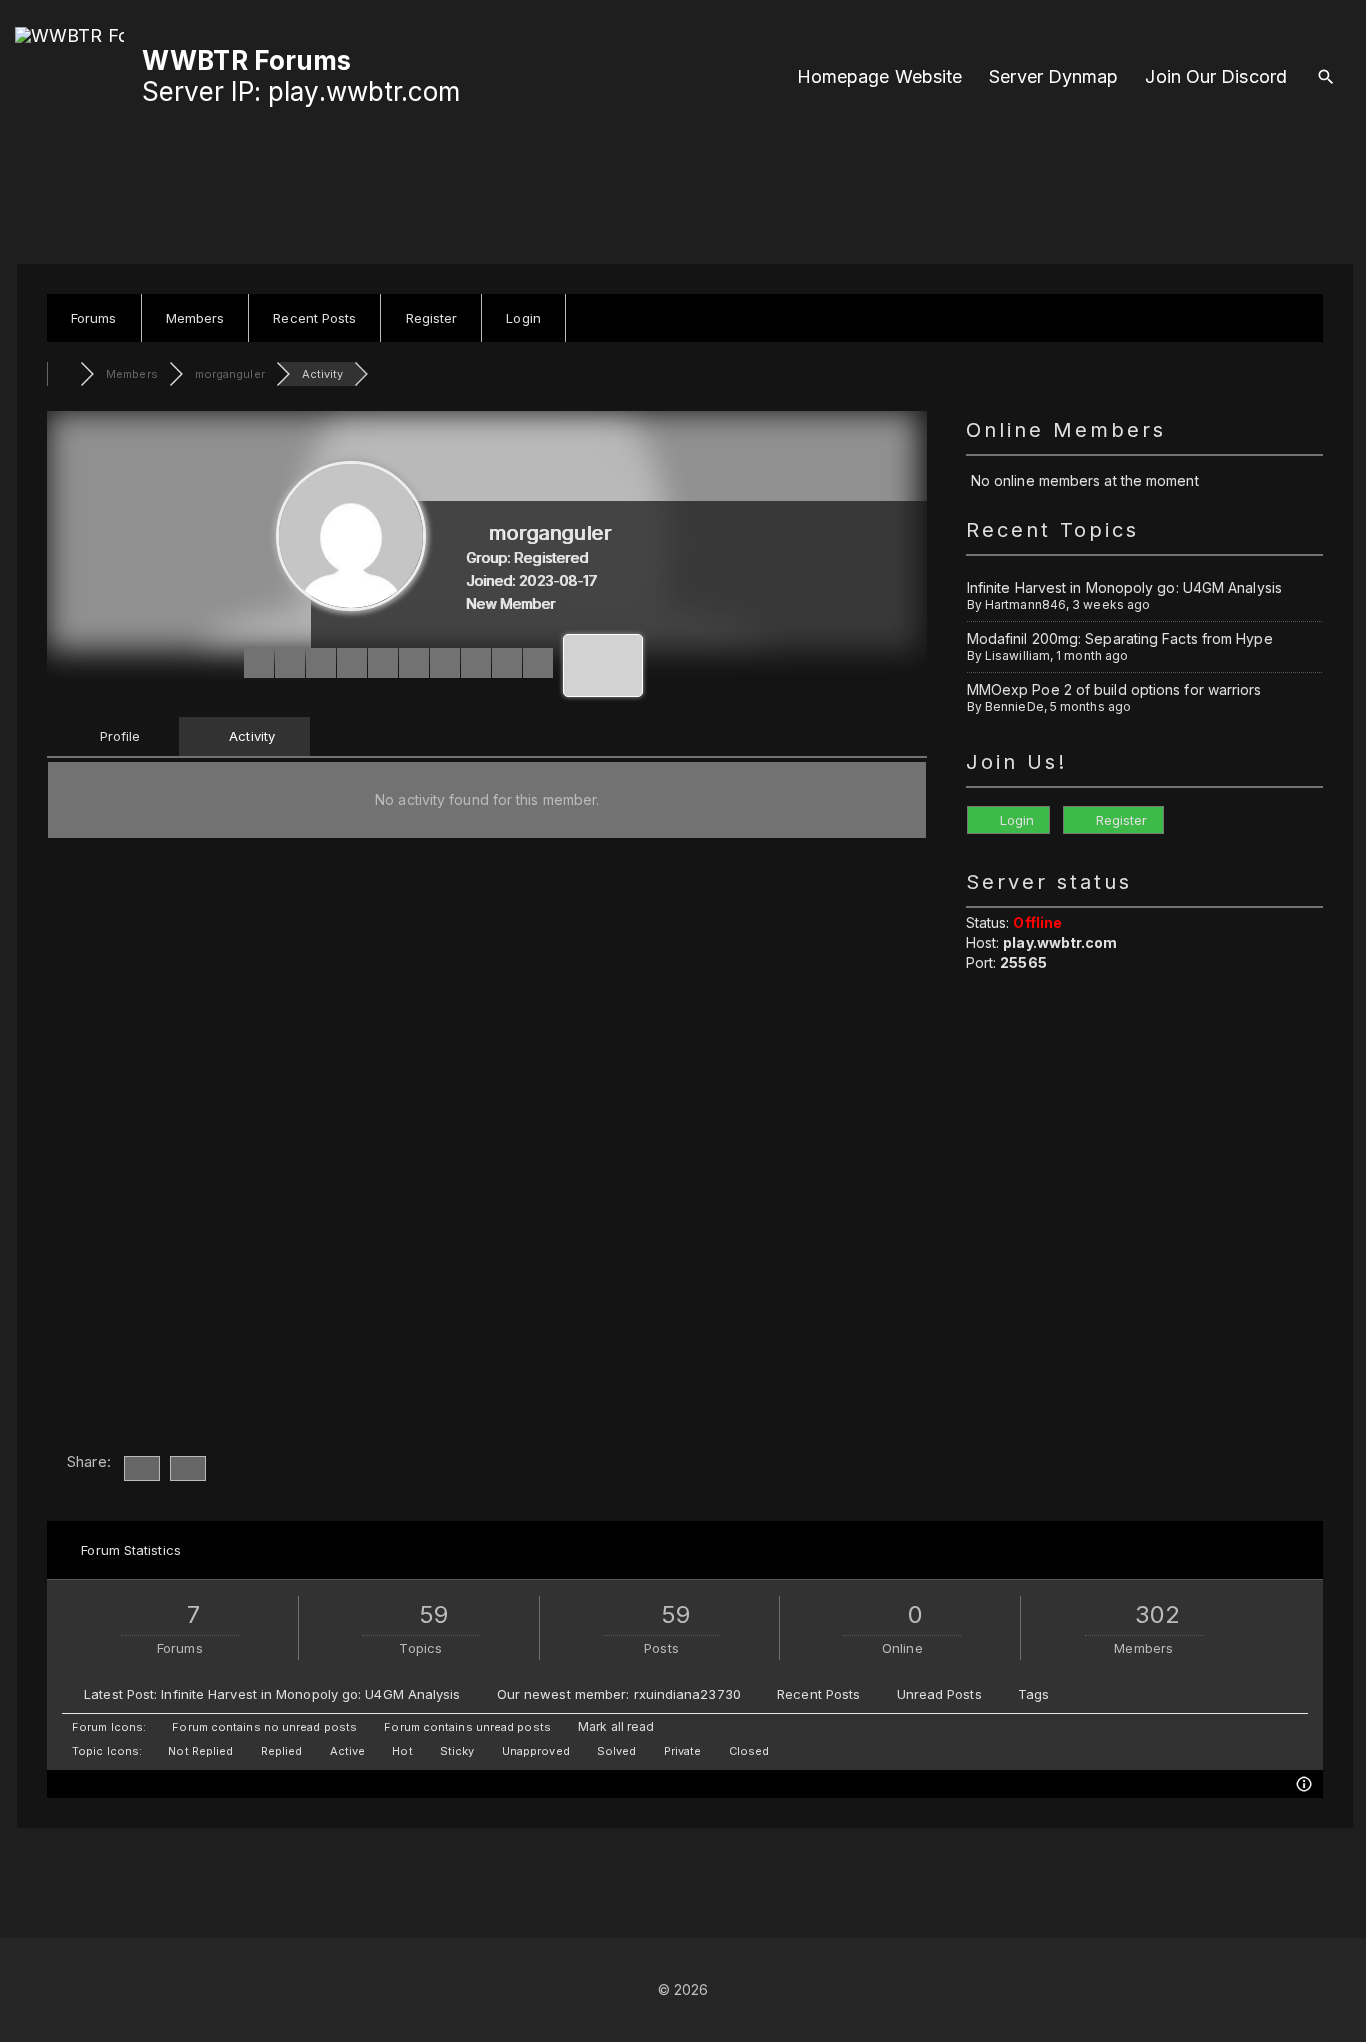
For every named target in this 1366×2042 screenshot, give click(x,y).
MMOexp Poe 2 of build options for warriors (1114, 689)
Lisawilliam (1017, 655)
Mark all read (614, 1726)
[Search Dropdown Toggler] (1325, 77)
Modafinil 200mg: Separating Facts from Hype (1120, 638)
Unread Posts (939, 1694)
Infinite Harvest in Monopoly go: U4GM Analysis (1124, 587)
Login (1015, 820)
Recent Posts (818, 1694)
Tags (1033, 1694)
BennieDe (1014, 706)
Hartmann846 (1025, 604)
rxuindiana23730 (687, 1694)
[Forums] (63, 374)
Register (1120, 820)
